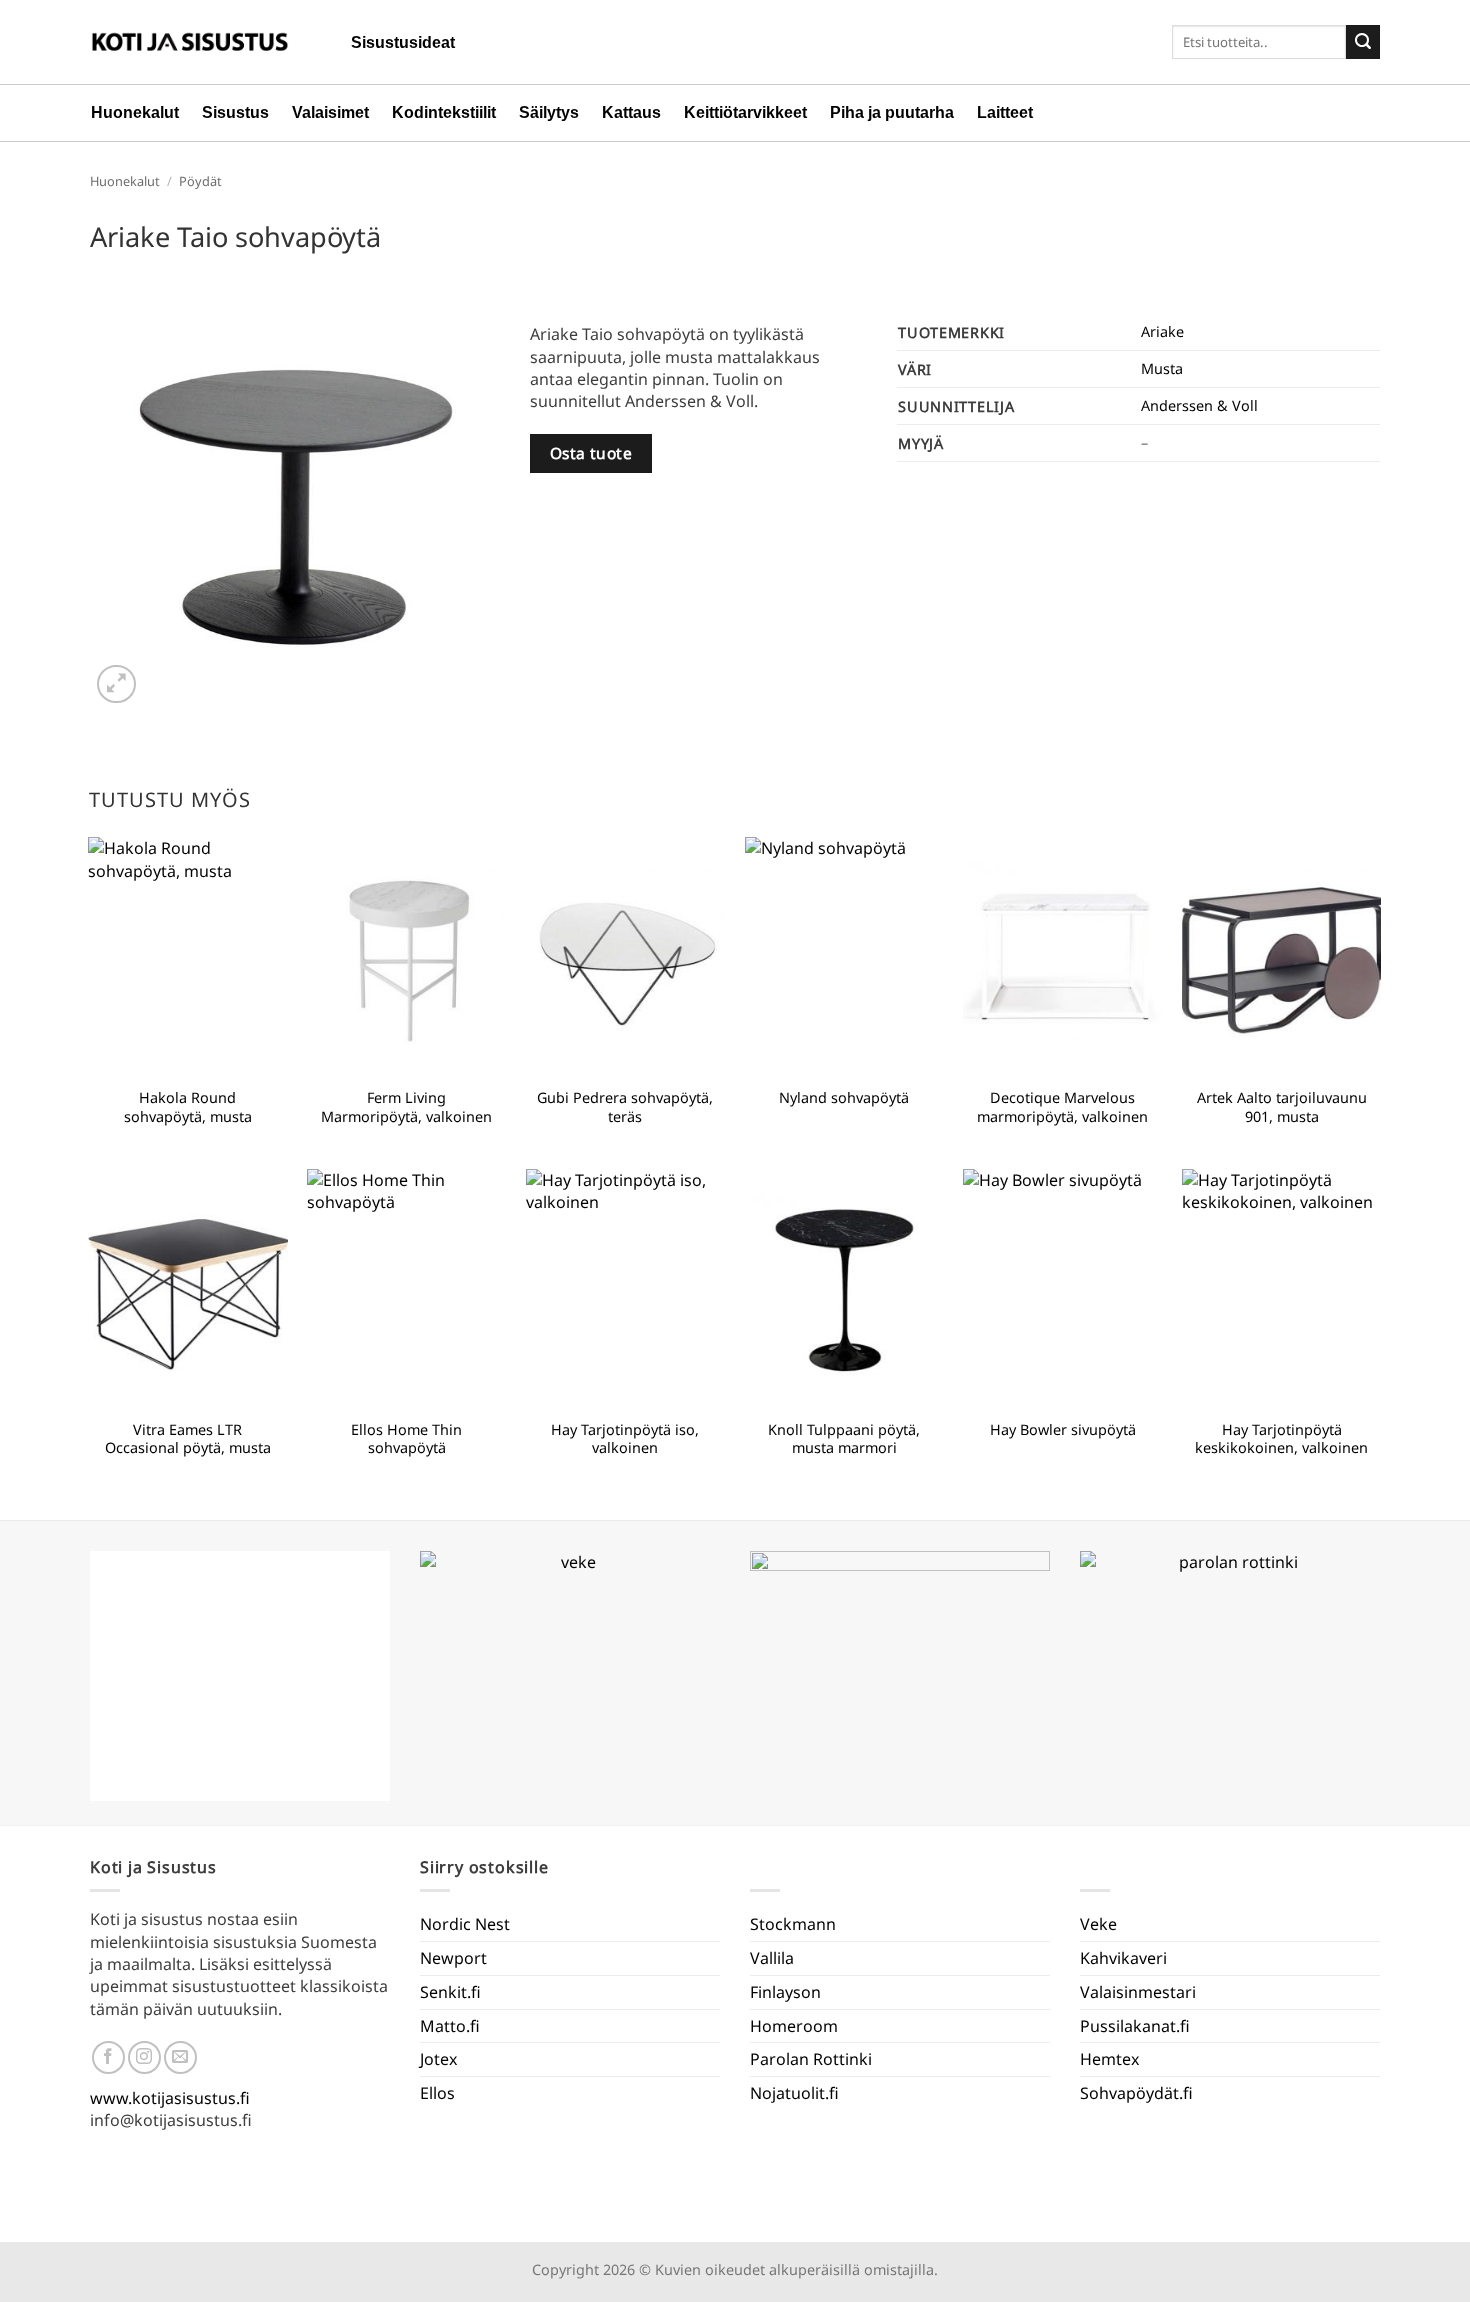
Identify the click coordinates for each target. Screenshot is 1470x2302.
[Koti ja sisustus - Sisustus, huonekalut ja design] (190, 42)
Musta (1162, 368)
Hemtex (1109, 2059)
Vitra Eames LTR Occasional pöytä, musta (188, 1439)
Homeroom (794, 2026)
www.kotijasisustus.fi (170, 2098)
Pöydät (200, 181)
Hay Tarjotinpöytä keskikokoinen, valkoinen (1281, 1439)
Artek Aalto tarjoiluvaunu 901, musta (1282, 1107)
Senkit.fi (450, 1992)
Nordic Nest (465, 1924)
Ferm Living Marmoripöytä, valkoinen (406, 1107)
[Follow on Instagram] (144, 2057)
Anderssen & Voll (1199, 405)
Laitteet (1005, 112)
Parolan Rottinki (811, 2059)
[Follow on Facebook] (108, 2057)
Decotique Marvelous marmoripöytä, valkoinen (1062, 1107)
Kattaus (631, 112)
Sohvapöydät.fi (1136, 2093)
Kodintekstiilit (444, 112)
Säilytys (549, 112)
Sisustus (235, 112)
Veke (1098, 1924)
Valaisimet (330, 112)
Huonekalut (135, 112)
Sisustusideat (403, 42)
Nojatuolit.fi (794, 2093)
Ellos (437, 2093)
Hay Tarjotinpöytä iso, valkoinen (625, 1439)
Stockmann (793, 1924)
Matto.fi (450, 2026)
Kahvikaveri (1123, 1958)
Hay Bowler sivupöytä (1063, 1430)
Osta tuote (591, 453)
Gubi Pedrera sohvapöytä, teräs (625, 1107)
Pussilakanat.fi (1135, 2026)
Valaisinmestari (1138, 1992)
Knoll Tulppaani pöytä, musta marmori (844, 1439)
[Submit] (1363, 42)
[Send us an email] (180, 2057)
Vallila (772, 1958)
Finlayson (785, 1992)
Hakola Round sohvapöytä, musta (188, 1107)
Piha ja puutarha (892, 112)
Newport (453, 1958)
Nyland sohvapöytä (844, 1098)
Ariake (1162, 331)
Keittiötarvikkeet (745, 112)
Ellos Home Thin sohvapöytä (406, 1439)
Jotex (438, 2059)
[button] (116, 684)
